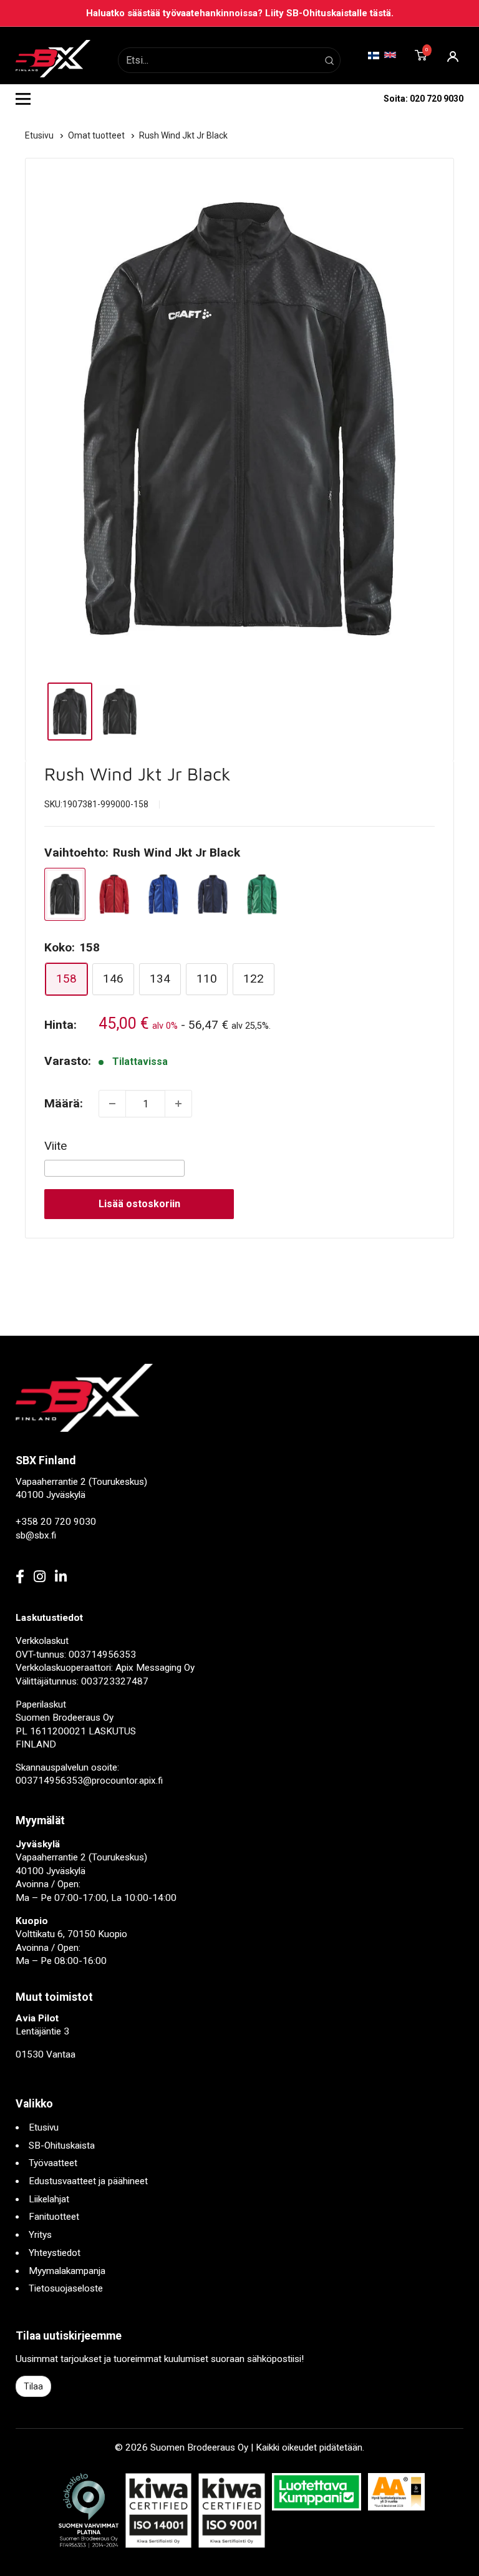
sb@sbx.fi (36, 1535)
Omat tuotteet (97, 135)
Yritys (40, 2235)
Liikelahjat (49, 2199)
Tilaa (33, 2386)
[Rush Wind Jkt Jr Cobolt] (163, 894)
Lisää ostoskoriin (139, 1204)
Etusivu (40, 135)
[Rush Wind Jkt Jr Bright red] (114, 894)
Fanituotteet (54, 2217)
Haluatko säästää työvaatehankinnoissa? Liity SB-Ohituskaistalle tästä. (240, 13)
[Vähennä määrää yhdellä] (112, 1104)
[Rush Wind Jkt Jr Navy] (213, 894)
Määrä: (64, 1103)
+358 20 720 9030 (56, 1522)
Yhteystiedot (55, 2253)
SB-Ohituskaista (62, 2146)
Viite (56, 1146)
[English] (390, 55)
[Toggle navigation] (23, 99)
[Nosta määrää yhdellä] (178, 1104)
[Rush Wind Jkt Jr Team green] (262, 894)
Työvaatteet (53, 2163)
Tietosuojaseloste (66, 2288)
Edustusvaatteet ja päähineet (88, 2181)
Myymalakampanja (67, 2271)
